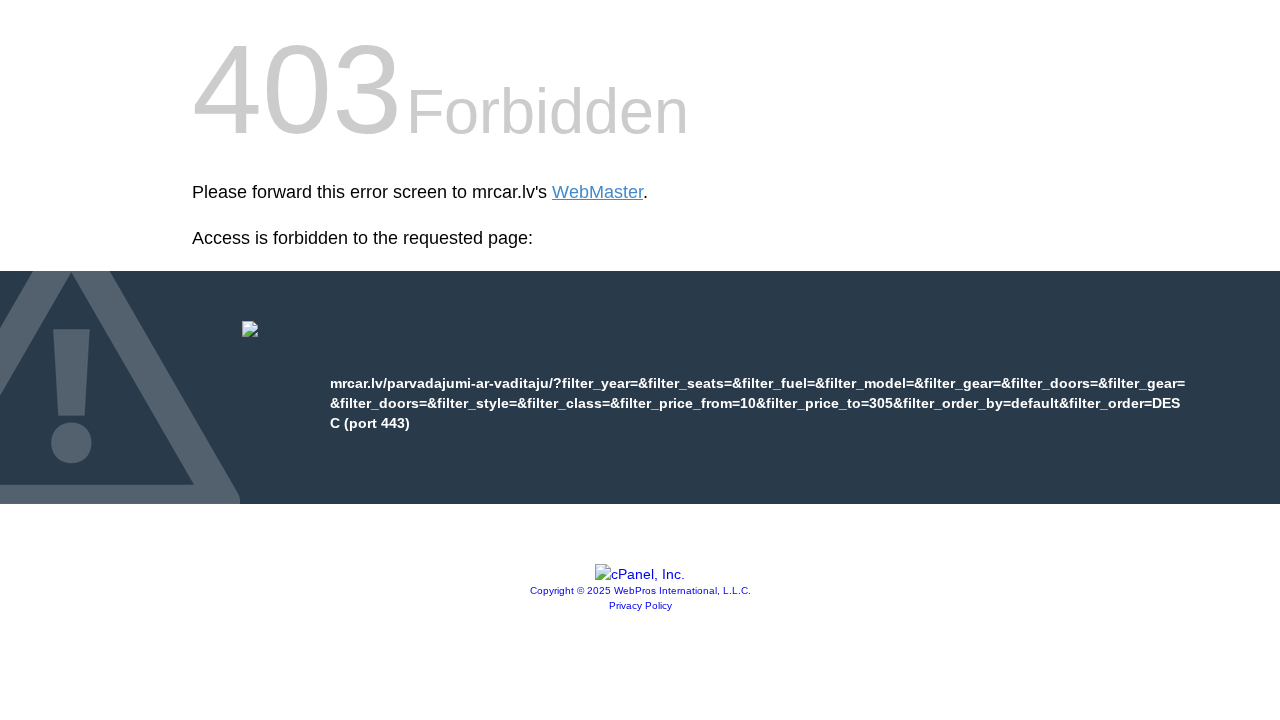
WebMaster (597, 192)
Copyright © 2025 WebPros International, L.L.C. (640, 590)
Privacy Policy (640, 605)
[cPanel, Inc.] (640, 574)
